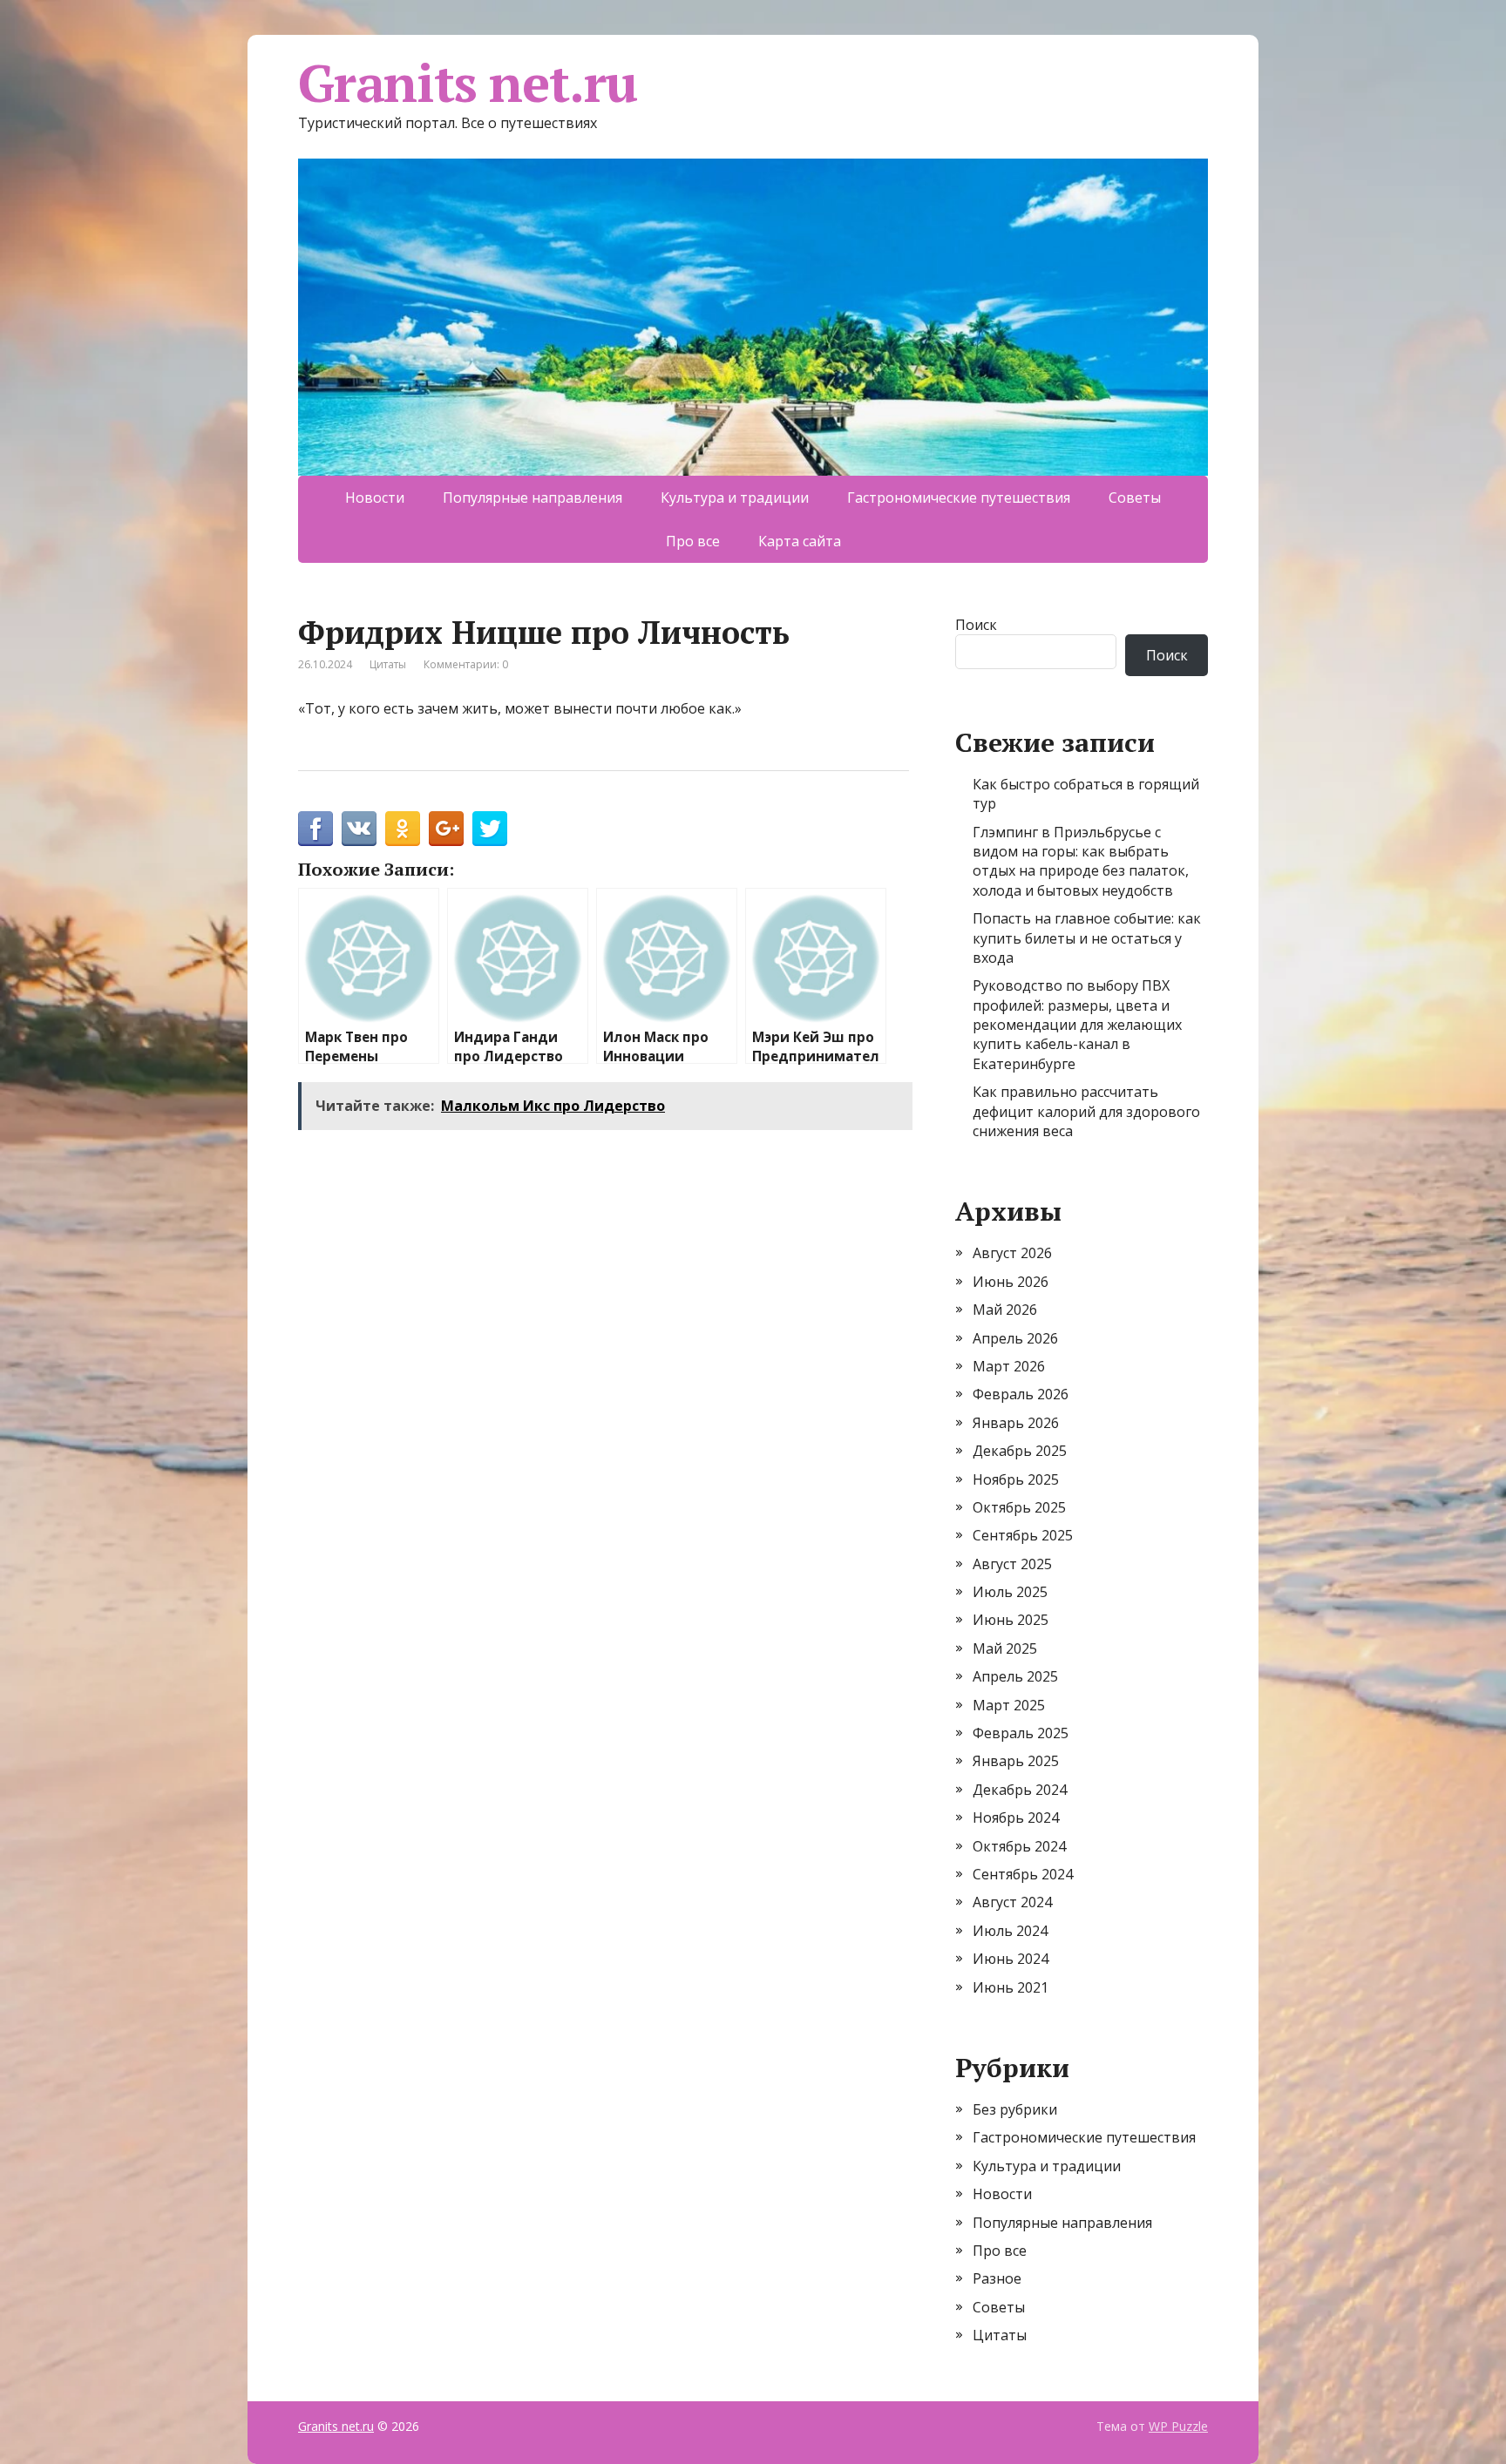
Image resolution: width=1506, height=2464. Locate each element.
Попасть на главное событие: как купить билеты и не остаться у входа (1087, 938)
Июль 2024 (1010, 1931)
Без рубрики (1015, 2109)
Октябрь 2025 (1019, 1507)
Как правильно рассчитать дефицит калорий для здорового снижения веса (1086, 1111)
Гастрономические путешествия (959, 498)
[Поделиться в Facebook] (315, 829)
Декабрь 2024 (1020, 1790)
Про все (693, 541)
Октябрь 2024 (1019, 1846)
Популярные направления (533, 498)
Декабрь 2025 (1020, 1451)
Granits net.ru (468, 83)
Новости (375, 498)
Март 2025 (1009, 1705)
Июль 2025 (1010, 1592)
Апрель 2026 (1015, 1338)
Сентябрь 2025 (1023, 1535)
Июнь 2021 (1011, 1987)
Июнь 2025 (1011, 1620)
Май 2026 (1005, 1310)
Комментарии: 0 (466, 664)
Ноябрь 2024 (1016, 1818)
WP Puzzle (1178, 2426)
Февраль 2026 (1021, 1394)
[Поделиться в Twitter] (490, 829)
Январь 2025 (1016, 1761)
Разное (997, 2278)
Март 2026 (1009, 1366)
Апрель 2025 (1015, 1676)
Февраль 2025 (1021, 1733)
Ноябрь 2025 (1016, 1479)
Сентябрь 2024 (1023, 1874)
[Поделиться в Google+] (446, 829)
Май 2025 (1005, 1648)
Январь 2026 (1016, 1423)
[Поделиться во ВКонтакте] (359, 829)
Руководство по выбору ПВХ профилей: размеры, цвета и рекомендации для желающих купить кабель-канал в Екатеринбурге (1077, 1025)
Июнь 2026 (1011, 1282)
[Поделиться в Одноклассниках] (403, 829)
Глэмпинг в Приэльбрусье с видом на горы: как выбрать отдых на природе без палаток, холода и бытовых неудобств (1081, 861)
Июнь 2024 (1011, 1959)
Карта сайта (800, 541)
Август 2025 (1012, 1564)
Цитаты (388, 664)
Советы (1135, 498)
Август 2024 (1012, 1902)
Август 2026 (1012, 1253)
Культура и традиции (735, 498)
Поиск (976, 625)
